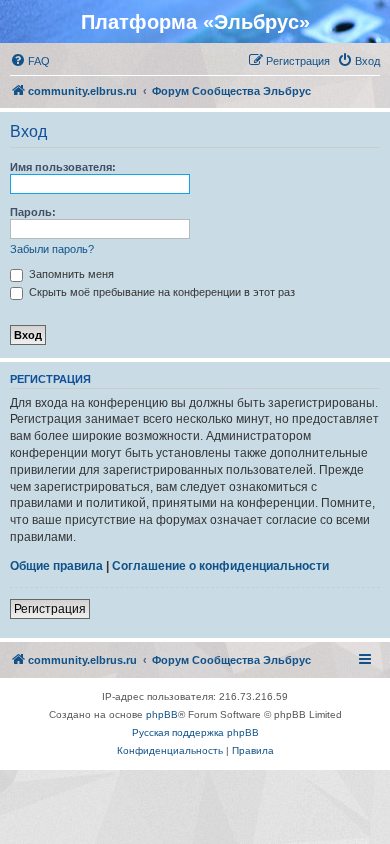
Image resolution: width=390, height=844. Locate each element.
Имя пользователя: (63, 167)
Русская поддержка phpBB (195, 732)
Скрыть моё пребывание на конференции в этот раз (160, 292)
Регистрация (50, 609)
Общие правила (56, 566)
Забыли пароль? (52, 249)
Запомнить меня (70, 274)
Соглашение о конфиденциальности (220, 566)
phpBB (162, 714)
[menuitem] (30, 61)
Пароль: (33, 212)
